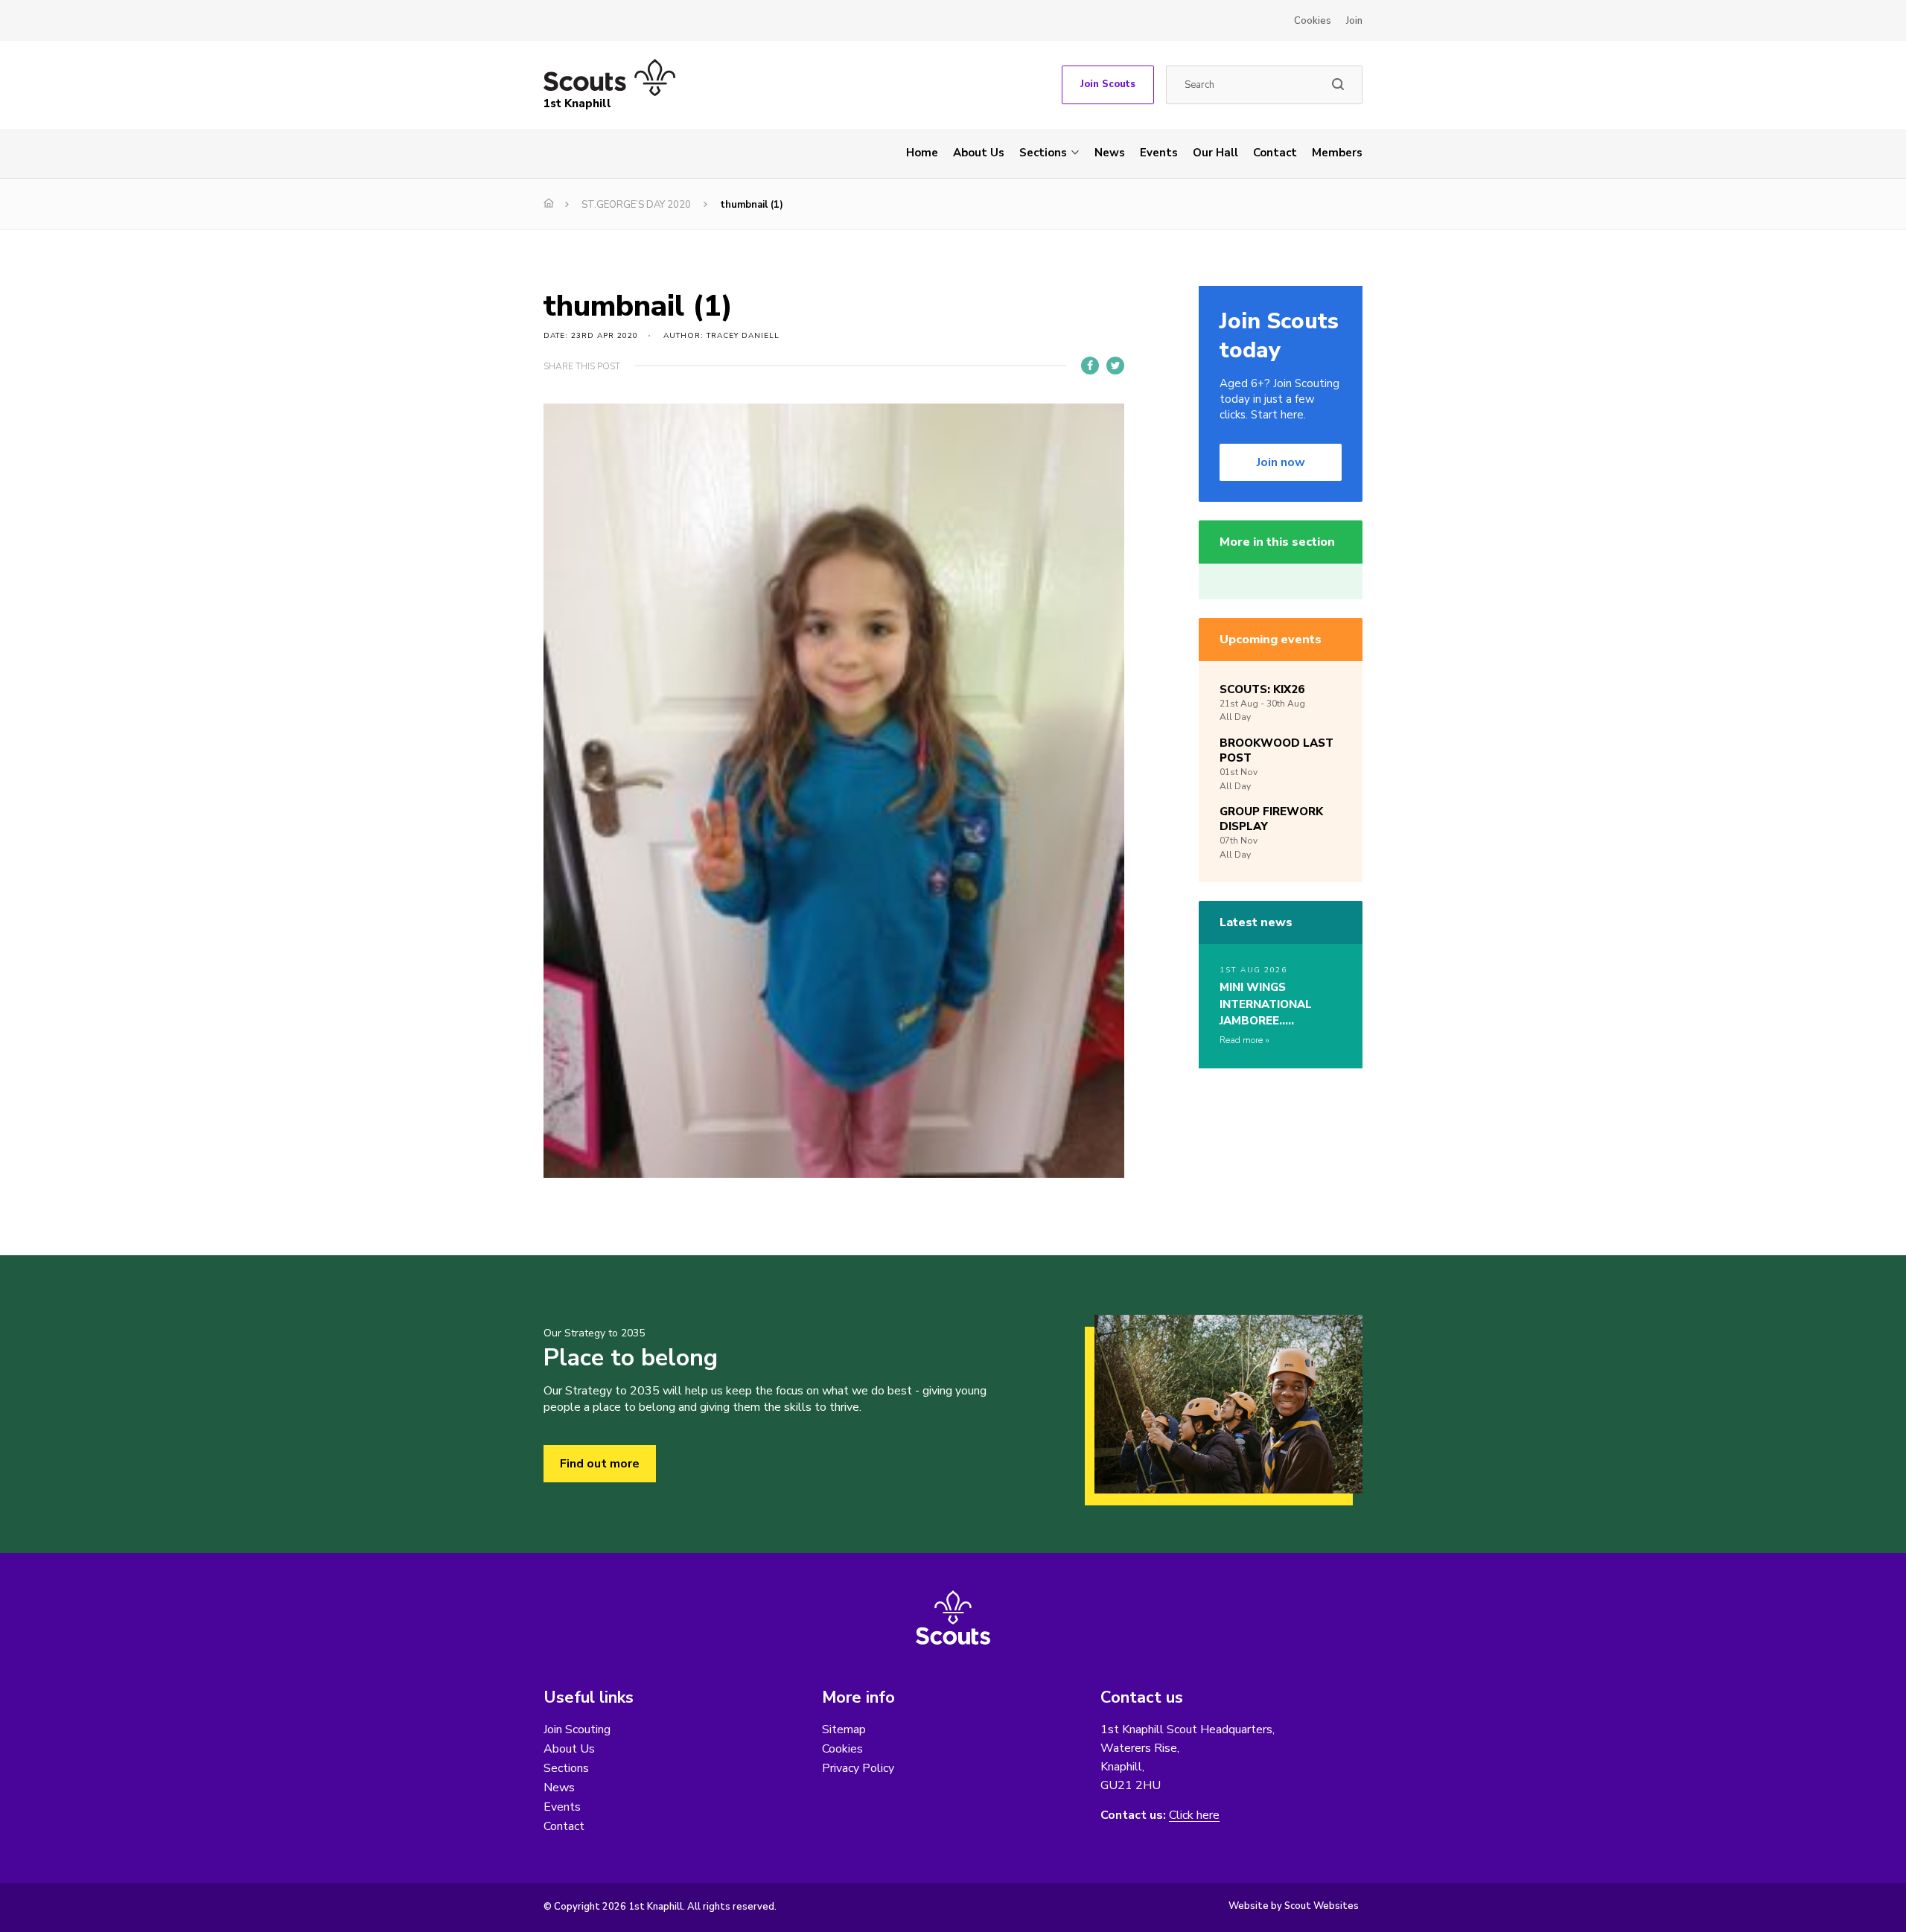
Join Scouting (577, 1729)
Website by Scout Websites (1294, 1906)
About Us (979, 153)
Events (1159, 153)
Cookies (1313, 21)
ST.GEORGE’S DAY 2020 (636, 205)
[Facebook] (1090, 366)
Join (1354, 21)
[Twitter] (1115, 366)
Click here (1194, 1815)
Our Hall (1215, 153)
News (1110, 153)
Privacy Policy (858, 1768)
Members (1337, 153)
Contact (1275, 153)
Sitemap (844, 1729)
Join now (1281, 462)
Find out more (600, 1464)
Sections (1043, 153)
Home (922, 153)
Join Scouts (1108, 84)
